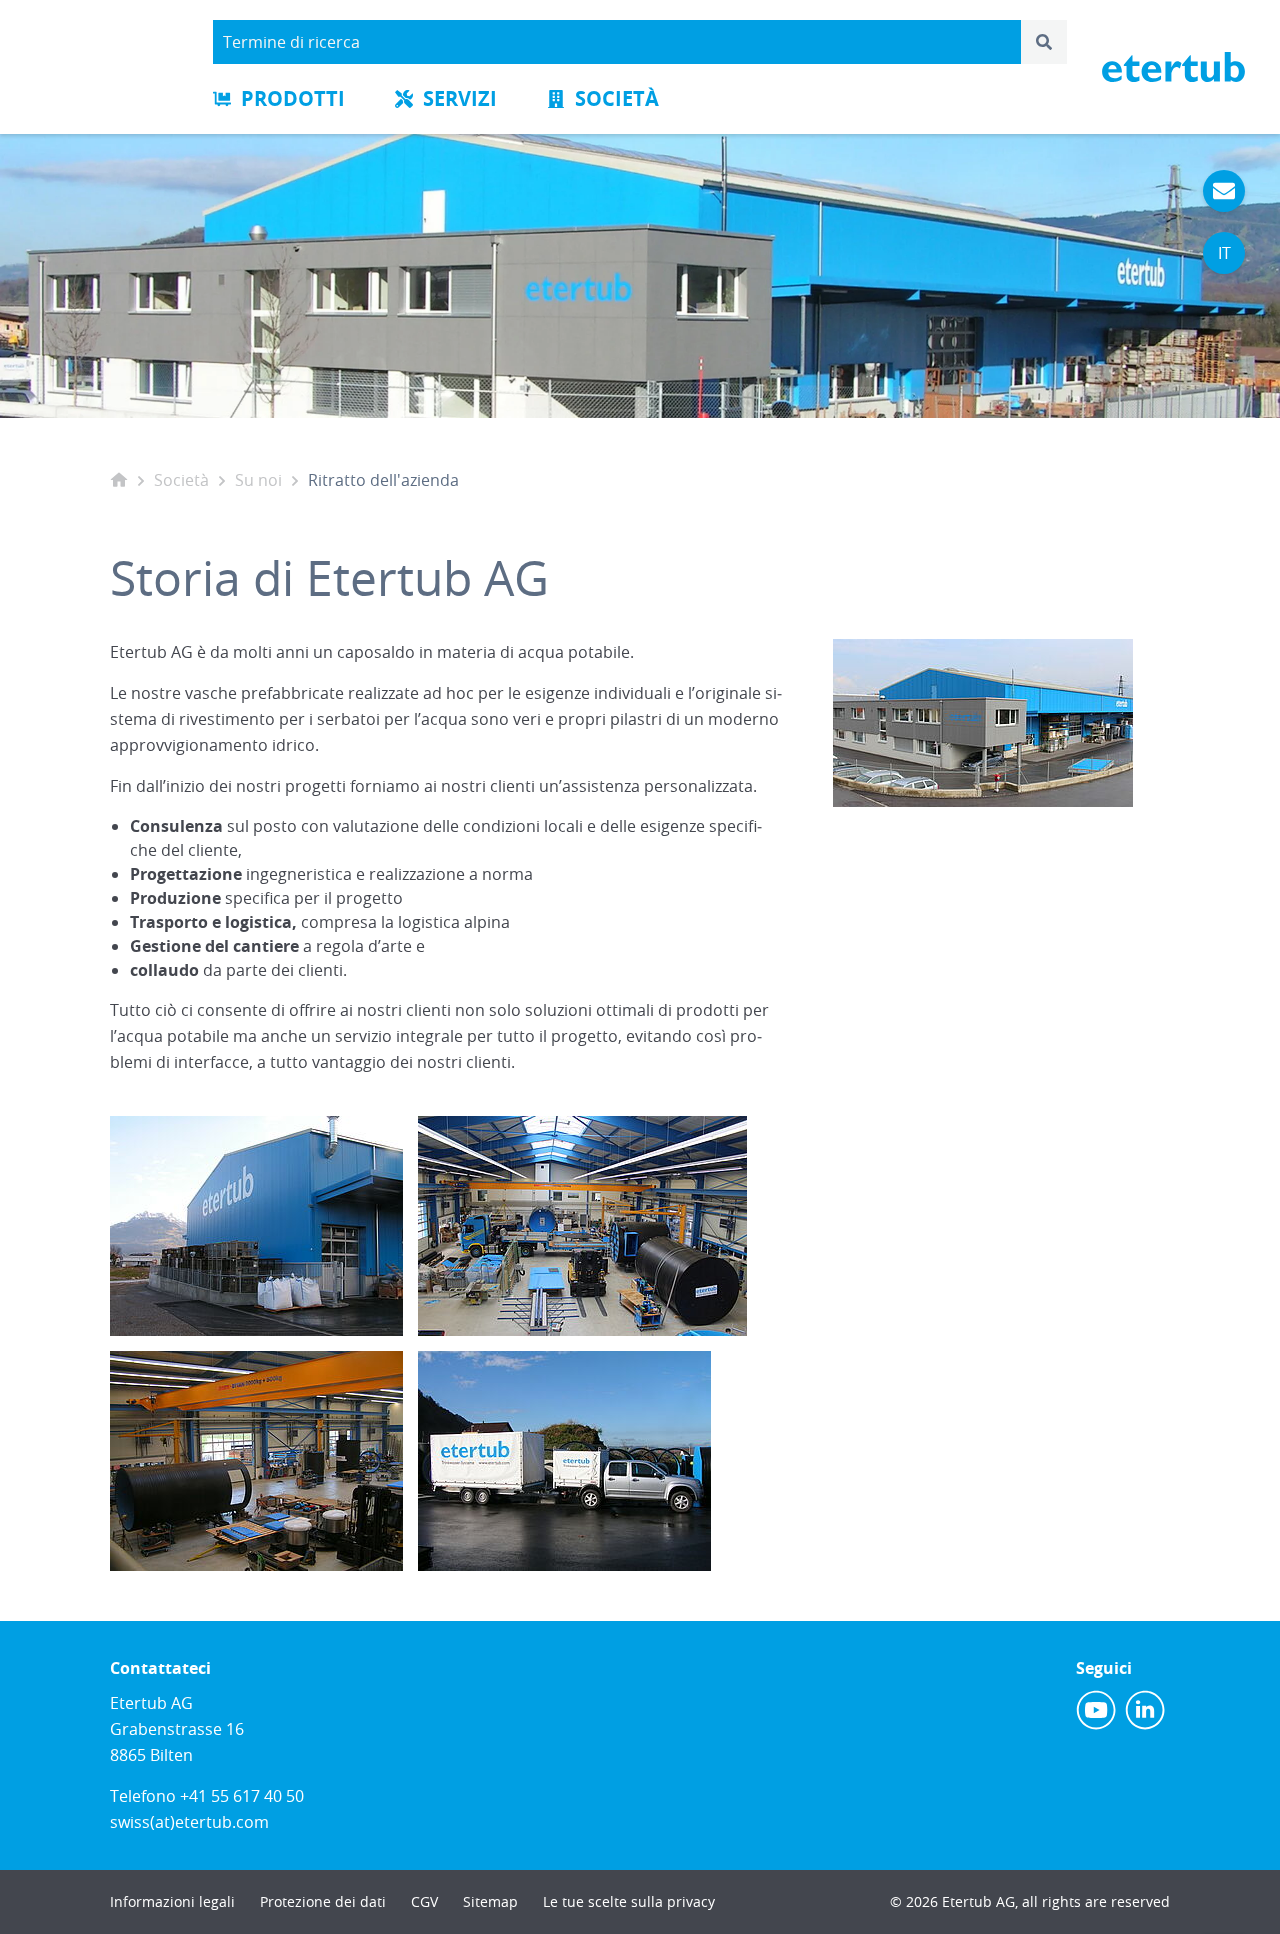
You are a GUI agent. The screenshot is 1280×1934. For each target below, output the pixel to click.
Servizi (460, 98)
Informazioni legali (172, 1901)
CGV (424, 1901)
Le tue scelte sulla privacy (629, 1901)
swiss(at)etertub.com (189, 1822)
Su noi (258, 480)
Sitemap (490, 1901)
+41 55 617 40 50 (242, 1796)
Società (617, 98)
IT (1224, 253)
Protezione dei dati (323, 1901)
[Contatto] (1224, 191)
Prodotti (293, 98)
